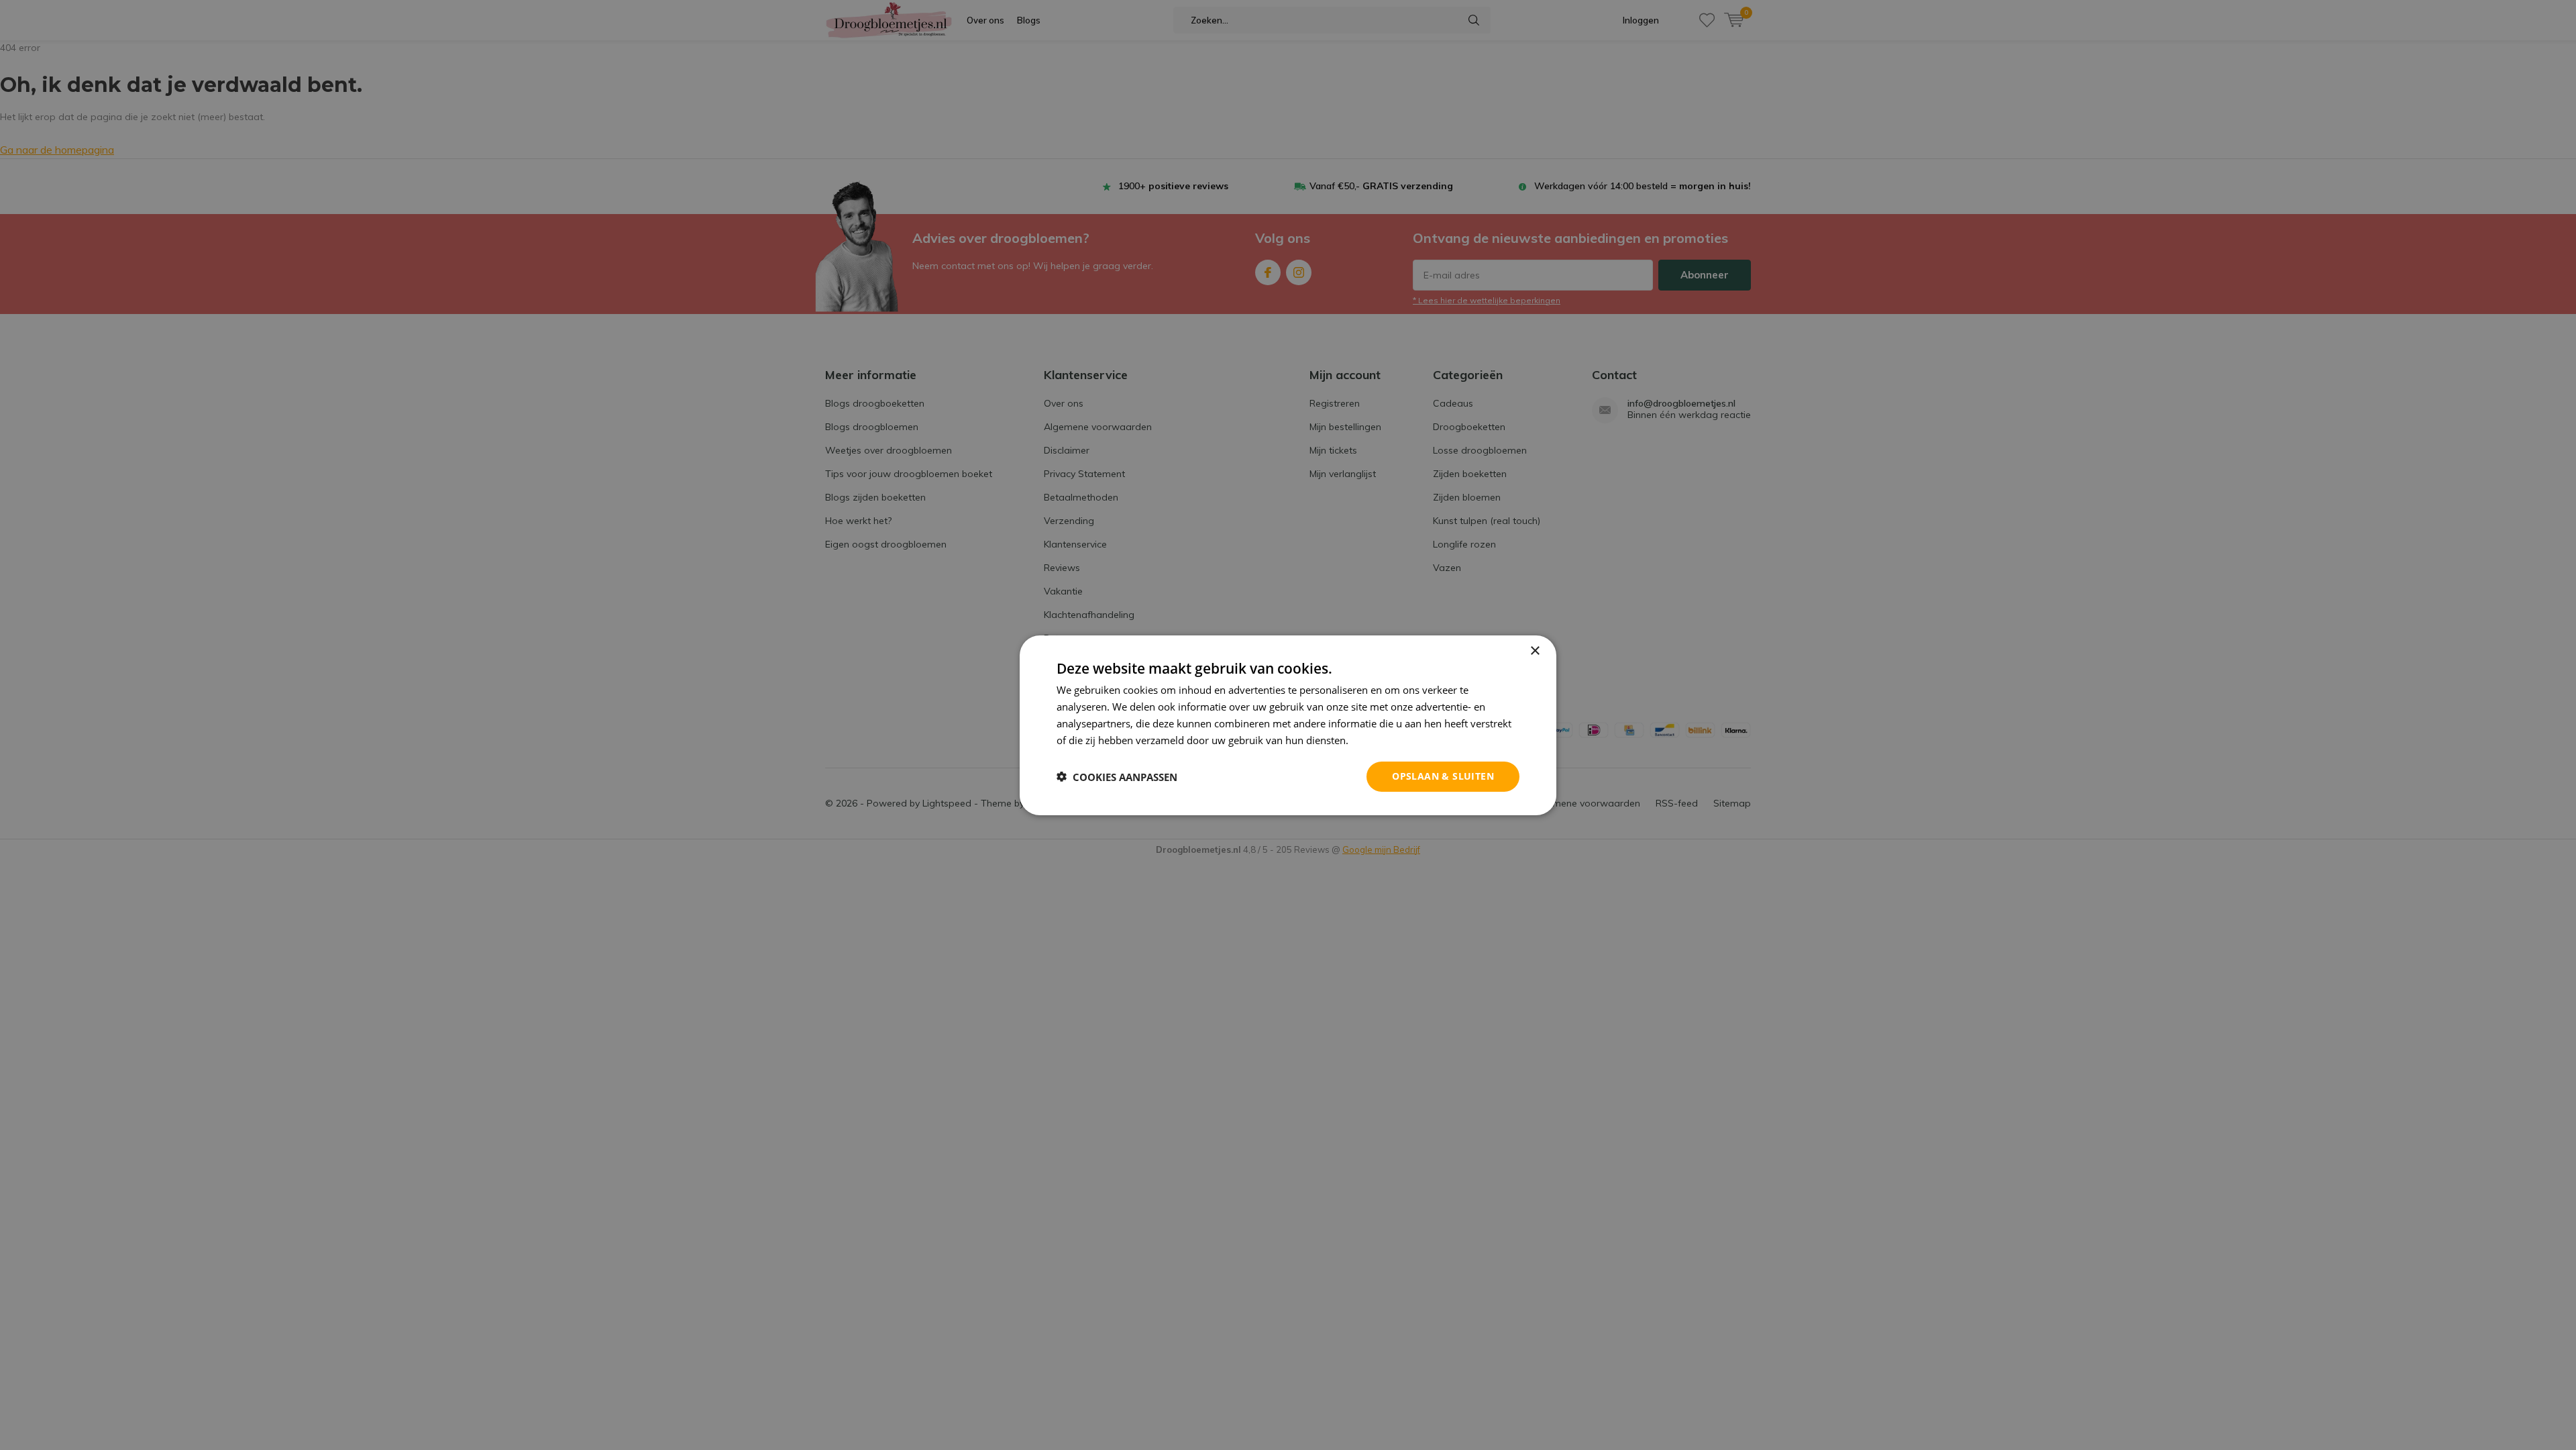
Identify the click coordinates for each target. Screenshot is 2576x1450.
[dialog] (1288, 725)
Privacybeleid (1382, 739)
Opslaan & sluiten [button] (1443, 776)
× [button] (1535, 651)
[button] (1117, 776)
